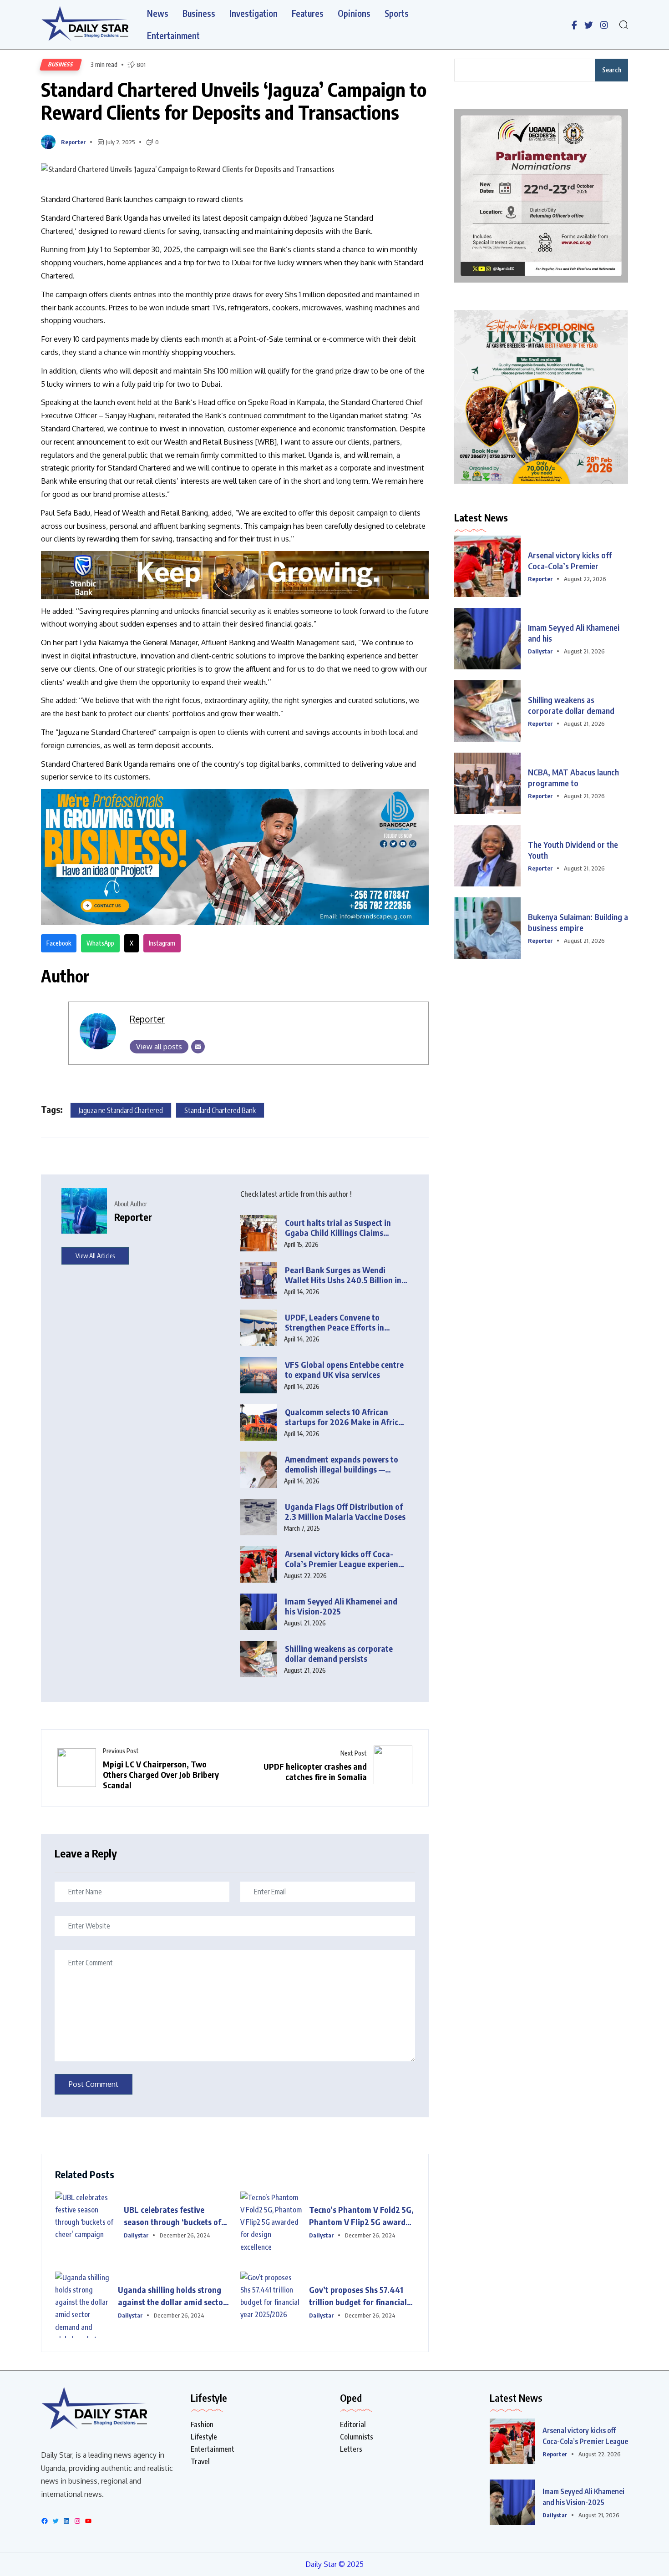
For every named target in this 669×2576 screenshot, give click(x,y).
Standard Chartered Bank (220, 1110)
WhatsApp (100, 943)
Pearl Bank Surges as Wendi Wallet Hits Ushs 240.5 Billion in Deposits (343, 1275)
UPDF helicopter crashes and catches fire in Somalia (315, 1771)
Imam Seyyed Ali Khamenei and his (574, 633)
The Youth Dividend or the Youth (573, 850)
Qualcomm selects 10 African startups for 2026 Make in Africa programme (344, 1417)
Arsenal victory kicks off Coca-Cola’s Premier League (585, 2436)
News (158, 13)
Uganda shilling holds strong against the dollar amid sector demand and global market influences (172, 2296)
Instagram (162, 943)
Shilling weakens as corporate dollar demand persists (339, 1654)
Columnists (357, 2437)
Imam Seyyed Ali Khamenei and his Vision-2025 (341, 1607)
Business (199, 13)
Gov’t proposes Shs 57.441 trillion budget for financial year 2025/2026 (358, 2296)
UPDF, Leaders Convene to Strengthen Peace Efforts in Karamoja (334, 1323)
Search (612, 70)
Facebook (59, 943)
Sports (397, 13)
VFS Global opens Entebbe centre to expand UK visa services (344, 1370)
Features (308, 13)
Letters (351, 2449)
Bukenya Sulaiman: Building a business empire (578, 922)
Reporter (73, 142)
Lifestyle (204, 2437)
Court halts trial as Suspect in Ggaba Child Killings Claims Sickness (338, 1228)
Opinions (354, 13)
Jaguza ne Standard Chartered (121, 1110)
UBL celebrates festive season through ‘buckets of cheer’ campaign (172, 2216)
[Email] (198, 1047)
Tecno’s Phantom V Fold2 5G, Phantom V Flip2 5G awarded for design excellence (362, 2216)
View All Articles (95, 1256)
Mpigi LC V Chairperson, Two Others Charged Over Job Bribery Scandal (161, 1774)
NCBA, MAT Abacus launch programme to (573, 777)
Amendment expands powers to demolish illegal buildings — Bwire (342, 1465)
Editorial (353, 2424)
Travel (200, 2461)
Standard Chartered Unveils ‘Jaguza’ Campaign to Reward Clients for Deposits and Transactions (234, 101)
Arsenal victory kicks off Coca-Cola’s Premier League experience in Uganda (345, 1559)
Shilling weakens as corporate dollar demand (571, 705)
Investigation (253, 13)
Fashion (202, 2424)
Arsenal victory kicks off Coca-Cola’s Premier (570, 560)
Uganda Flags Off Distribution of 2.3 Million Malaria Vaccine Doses (345, 1512)
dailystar (136, 2235)
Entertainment (173, 36)
